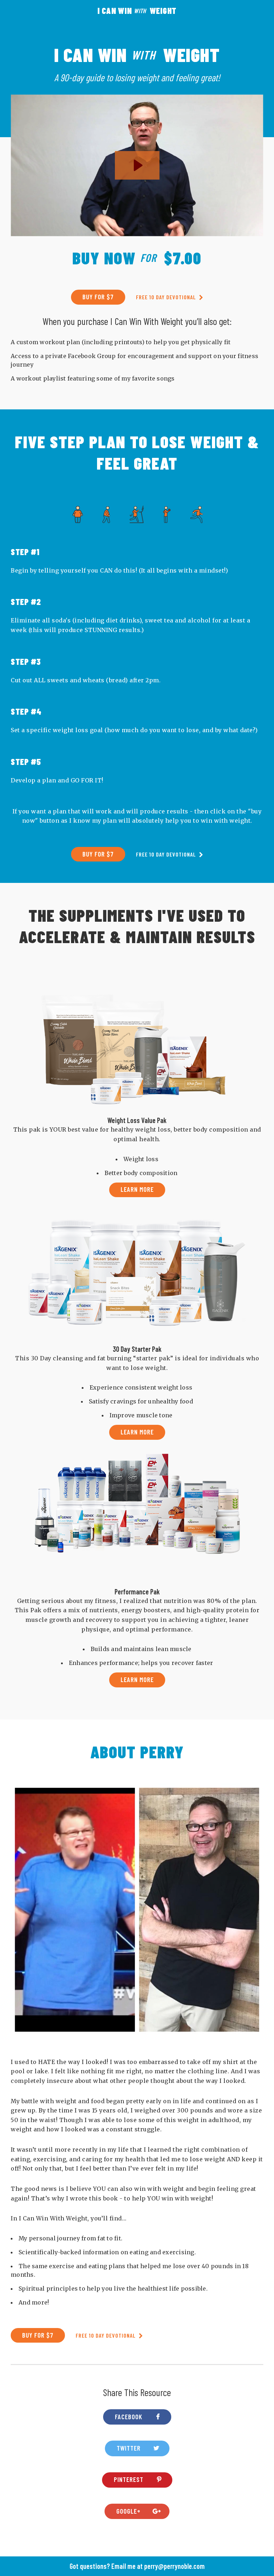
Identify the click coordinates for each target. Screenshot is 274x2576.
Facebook (129, 2417)
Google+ (128, 2511)
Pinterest (129, 2479)
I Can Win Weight (137, 11)
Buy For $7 (98, 297)
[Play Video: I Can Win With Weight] (137, 165)
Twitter (129, 2448)
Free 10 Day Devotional (167, 297)
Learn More (137, 1189)
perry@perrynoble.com (174, 2566)
